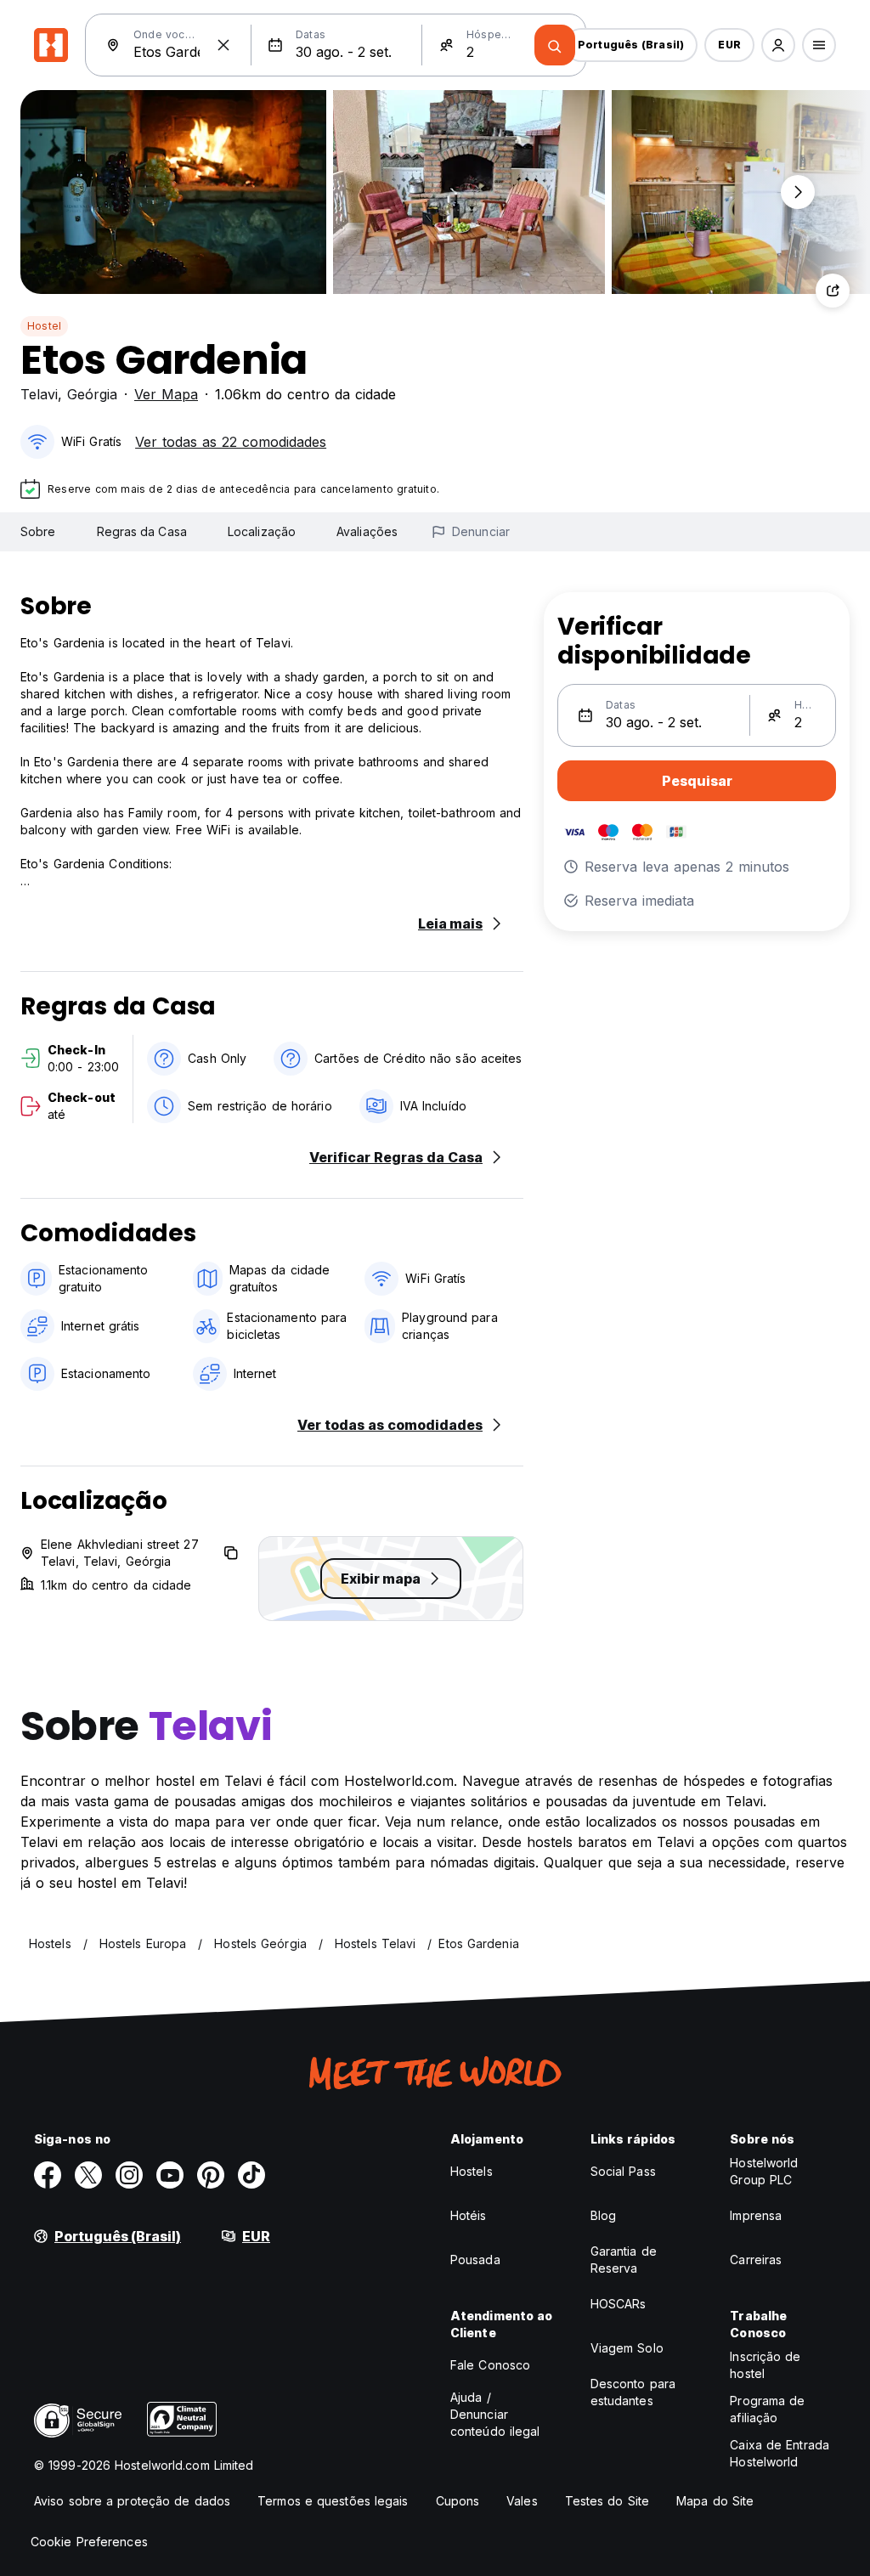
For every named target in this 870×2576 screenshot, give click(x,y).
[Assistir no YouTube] (170, 2175)
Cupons (458, 2501)
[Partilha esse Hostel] (833, 291)
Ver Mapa (166, 394)
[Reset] (223, 45)
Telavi (39, 394)
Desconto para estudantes (633, 2392)
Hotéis (469, 2215)
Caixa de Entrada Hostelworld (780, 2453)
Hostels (472, 2171)
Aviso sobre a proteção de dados (132, 2501)
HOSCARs (619, 2304)
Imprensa (756, 2215)
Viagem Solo (627, 2348)
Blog (603, 2215)
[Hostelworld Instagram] (129, 2175)
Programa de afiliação (767, 2409)
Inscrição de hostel (765, 2365)
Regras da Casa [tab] (142, 531)
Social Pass (623, 2171)
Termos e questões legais (333, 2501)
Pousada (475, 2260)
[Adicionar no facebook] (48, 2175)
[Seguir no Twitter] (88, 2175)
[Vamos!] (555, 45)
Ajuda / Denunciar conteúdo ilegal (495, 2414)
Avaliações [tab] (367, 531)
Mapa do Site (715, 2501)
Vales (522, 2501)
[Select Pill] (778, 45)
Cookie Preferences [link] (89, 2542)
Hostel (44, 326)
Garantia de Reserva (624, 2260)
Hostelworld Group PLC (764, 2171)
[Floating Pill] (798, 192)
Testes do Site (607, 2501)
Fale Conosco (490, 2365)
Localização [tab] (262, 531)
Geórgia (92, 394)
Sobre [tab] (38, 531)
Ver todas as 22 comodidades (231, 442)
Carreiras (756, 2260)
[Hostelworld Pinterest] (211, 2175)
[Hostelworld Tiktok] (251, 2175)
